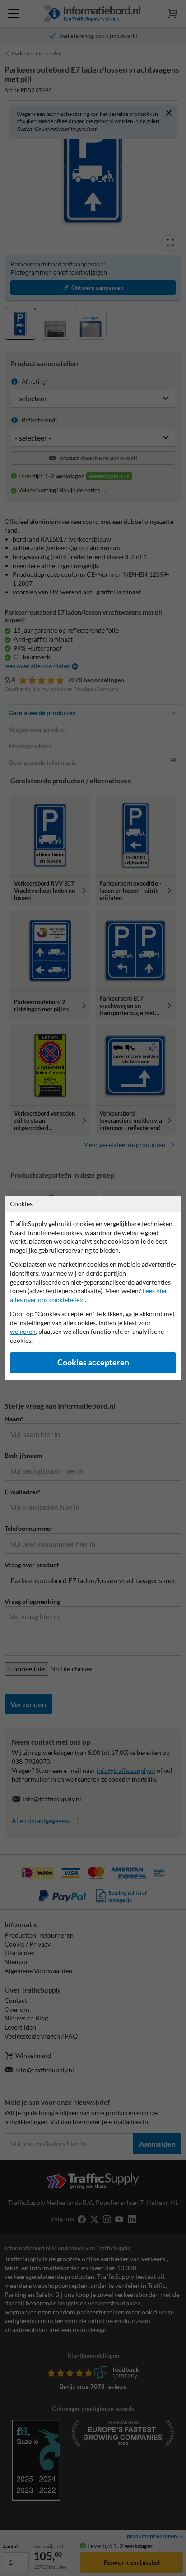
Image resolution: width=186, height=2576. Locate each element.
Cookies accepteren (93, 1362)
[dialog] (93, 1288)
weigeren (23, 1331)
